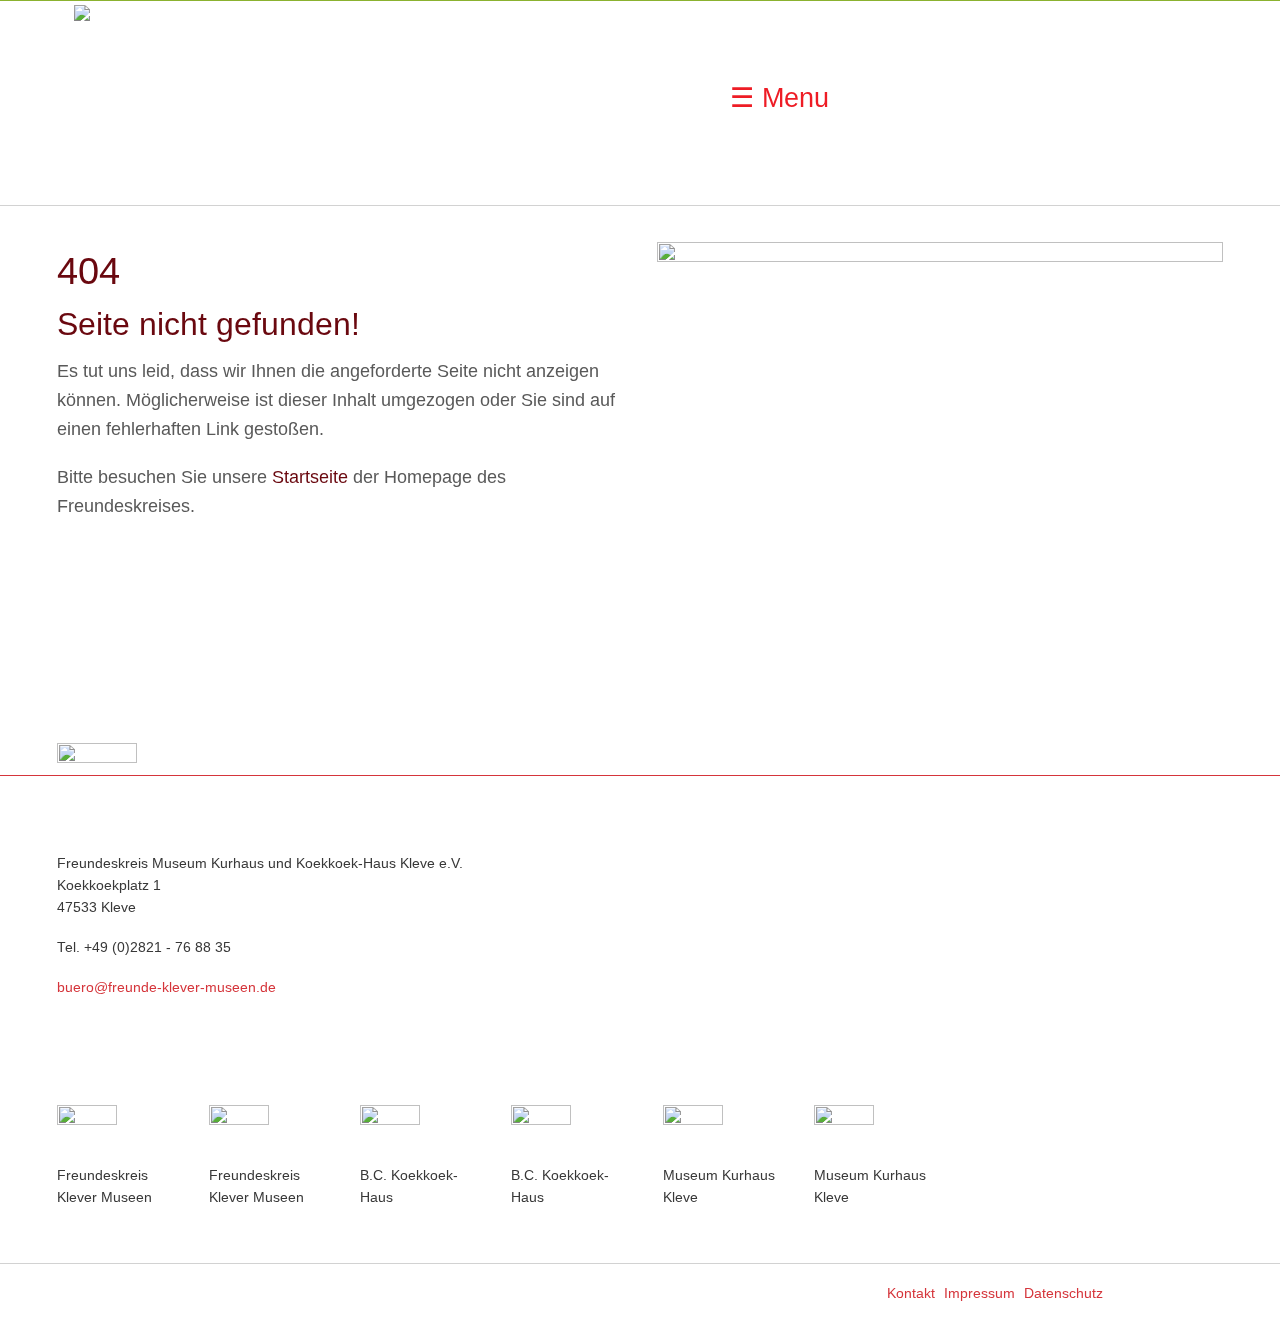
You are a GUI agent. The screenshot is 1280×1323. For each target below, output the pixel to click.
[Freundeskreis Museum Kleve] (124, 101)
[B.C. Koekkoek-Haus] (419, 1135)
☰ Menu (779, 98)
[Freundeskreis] (116, 1135)
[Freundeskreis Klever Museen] (268, 1135)
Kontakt (911, 1293)
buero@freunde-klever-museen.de (166, 987)
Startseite (310, 477)
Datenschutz (1063, 1293)
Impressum (979, 1293)
